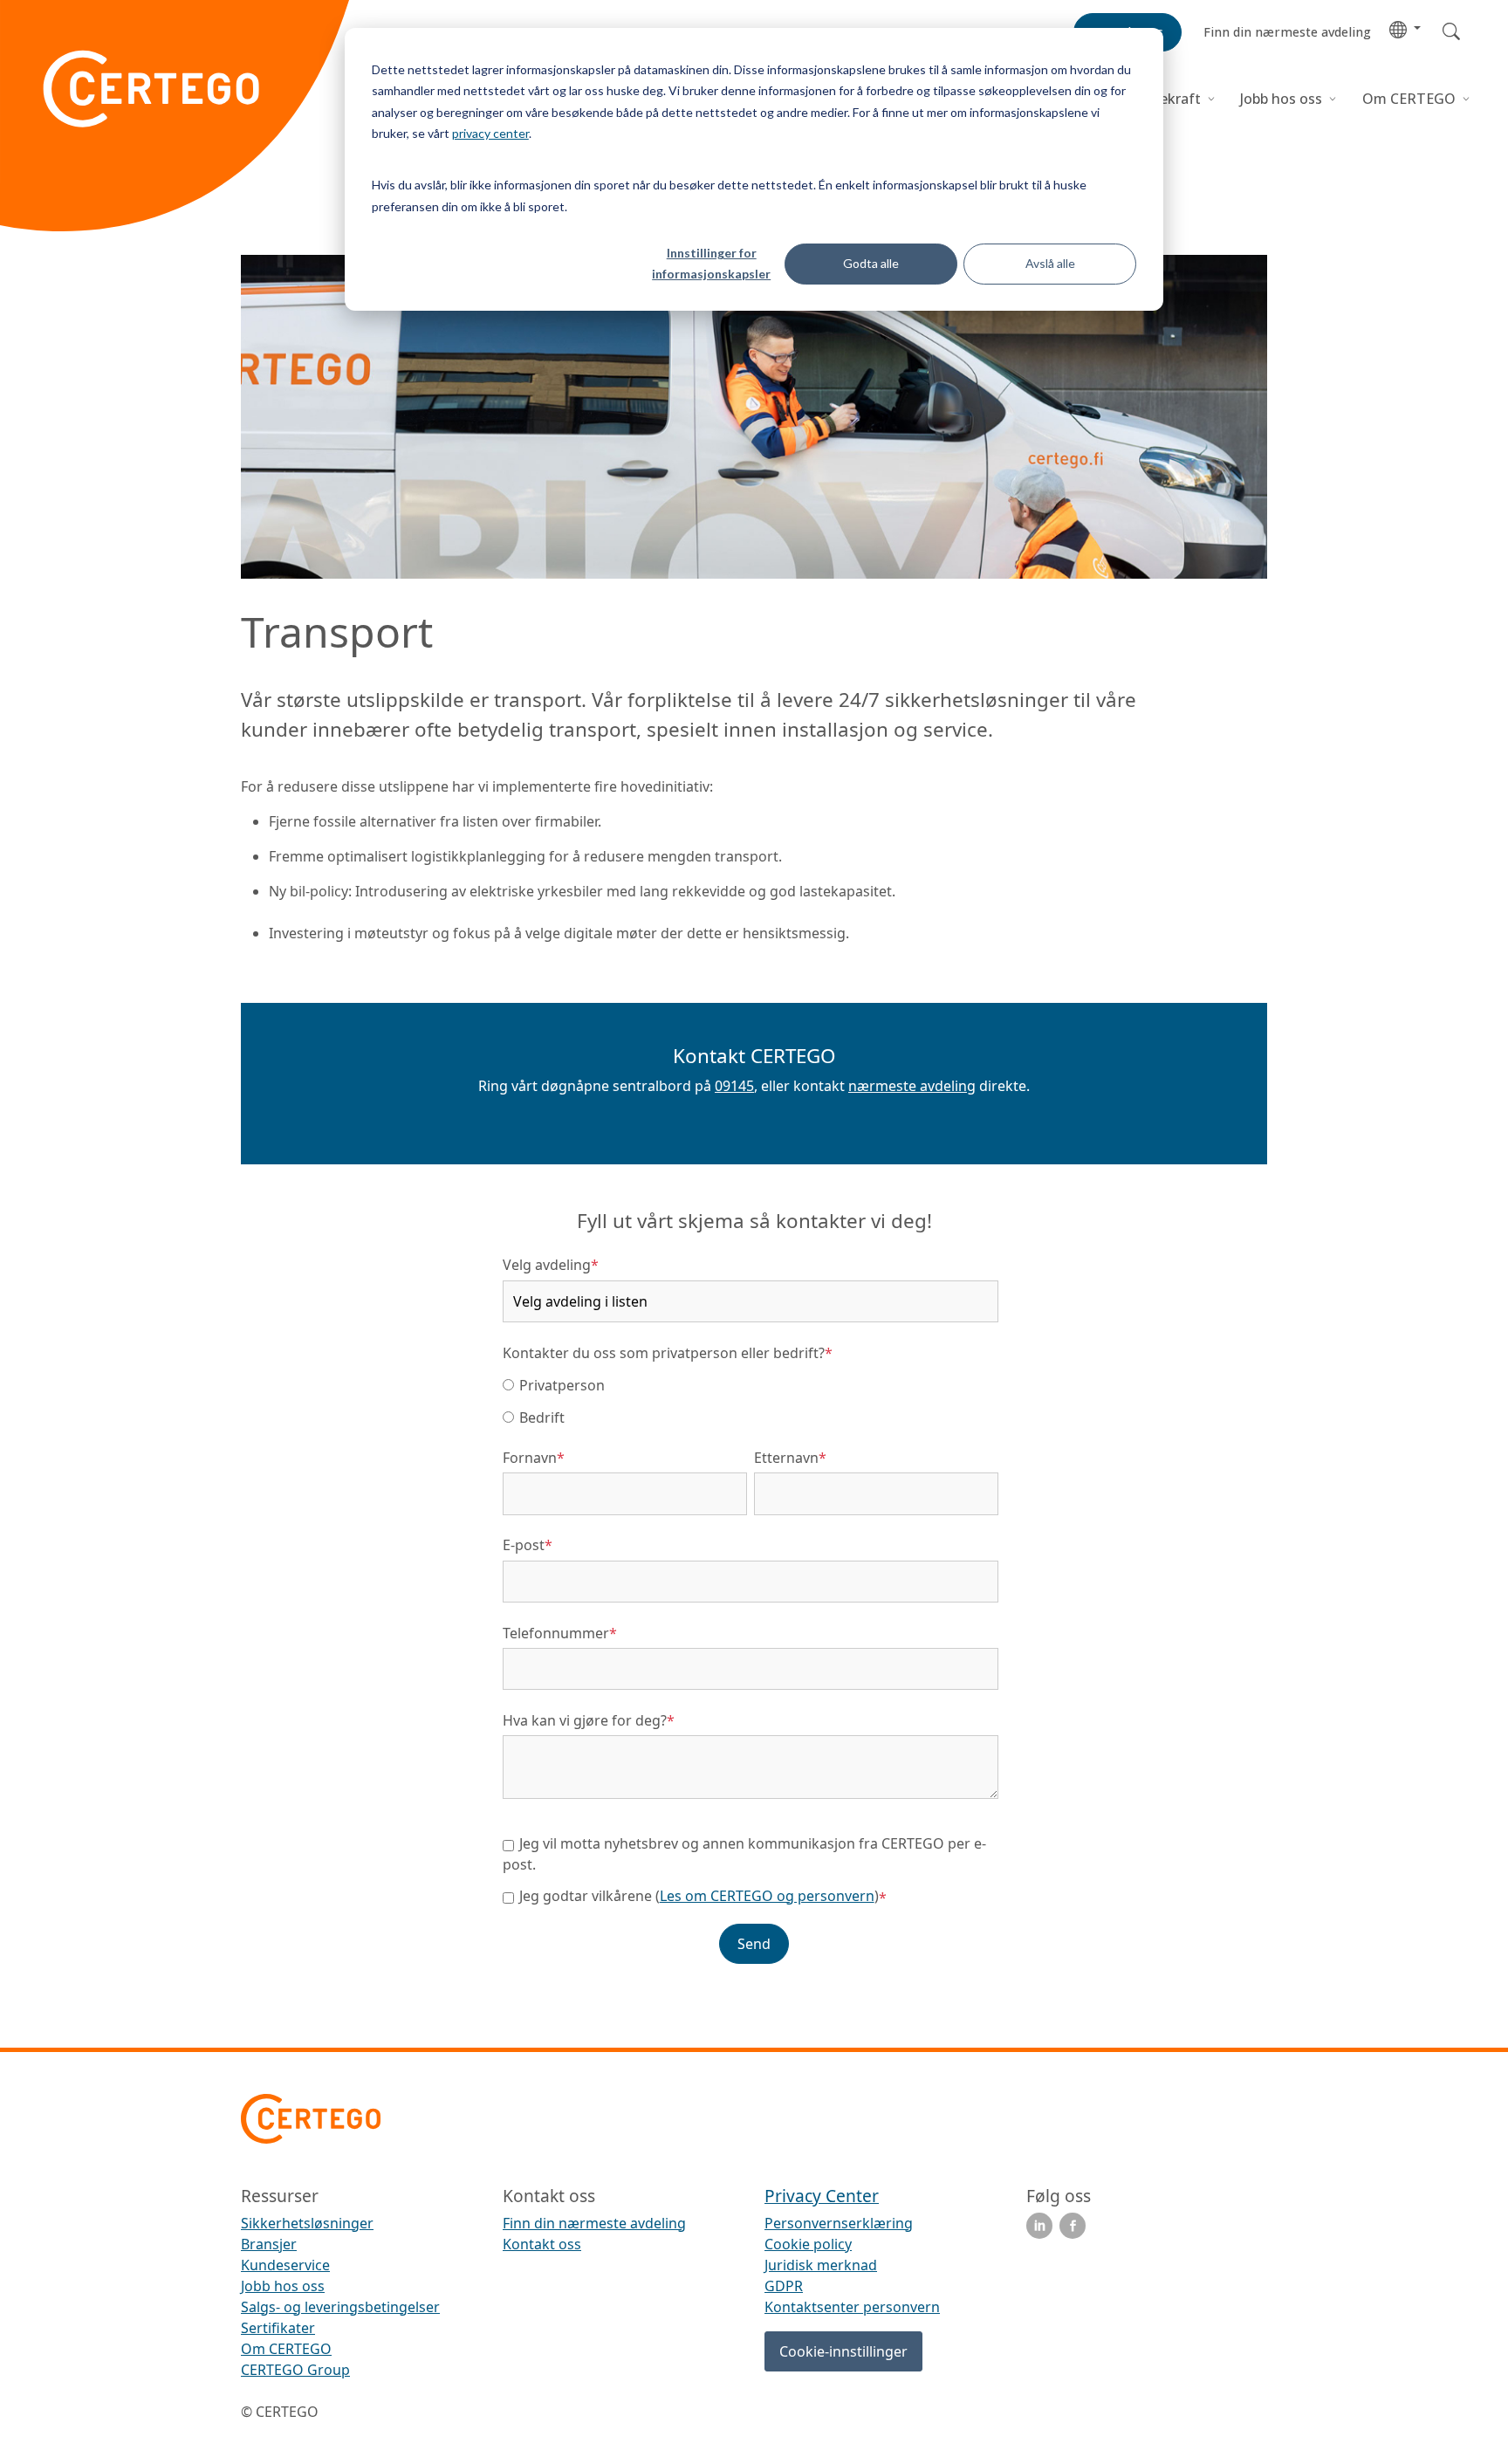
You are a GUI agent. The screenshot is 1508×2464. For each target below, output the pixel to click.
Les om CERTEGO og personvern (767, 1896)
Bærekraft (1167, 99)
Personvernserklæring (839, 2223)
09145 (734, 1086)
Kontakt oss (542, 2244)
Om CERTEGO (1411, 99)
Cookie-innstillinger (843, 2351)
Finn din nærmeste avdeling (594, 2223)
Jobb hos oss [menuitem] (283, 2286)
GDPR (784, 2286)
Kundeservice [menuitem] (285, 2265)
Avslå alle (1050, 263)
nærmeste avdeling (912, 1086)
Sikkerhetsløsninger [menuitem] (307, 2223)
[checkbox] (751, 1400)
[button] (1405, 28)
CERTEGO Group (295, 2370)
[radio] (751, 1384)
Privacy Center (822, 2196)
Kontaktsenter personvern (852, 2307)
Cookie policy (808, 2244)
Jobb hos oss (1281, 99)
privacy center (490, 133)
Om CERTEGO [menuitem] (286, 2349)
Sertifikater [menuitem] (278, 2328)
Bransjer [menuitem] (269, 2244)
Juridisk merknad (821, 2265)
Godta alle (871, 263)
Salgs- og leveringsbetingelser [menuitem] (340, 2307)
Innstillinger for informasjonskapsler (711, 264)
